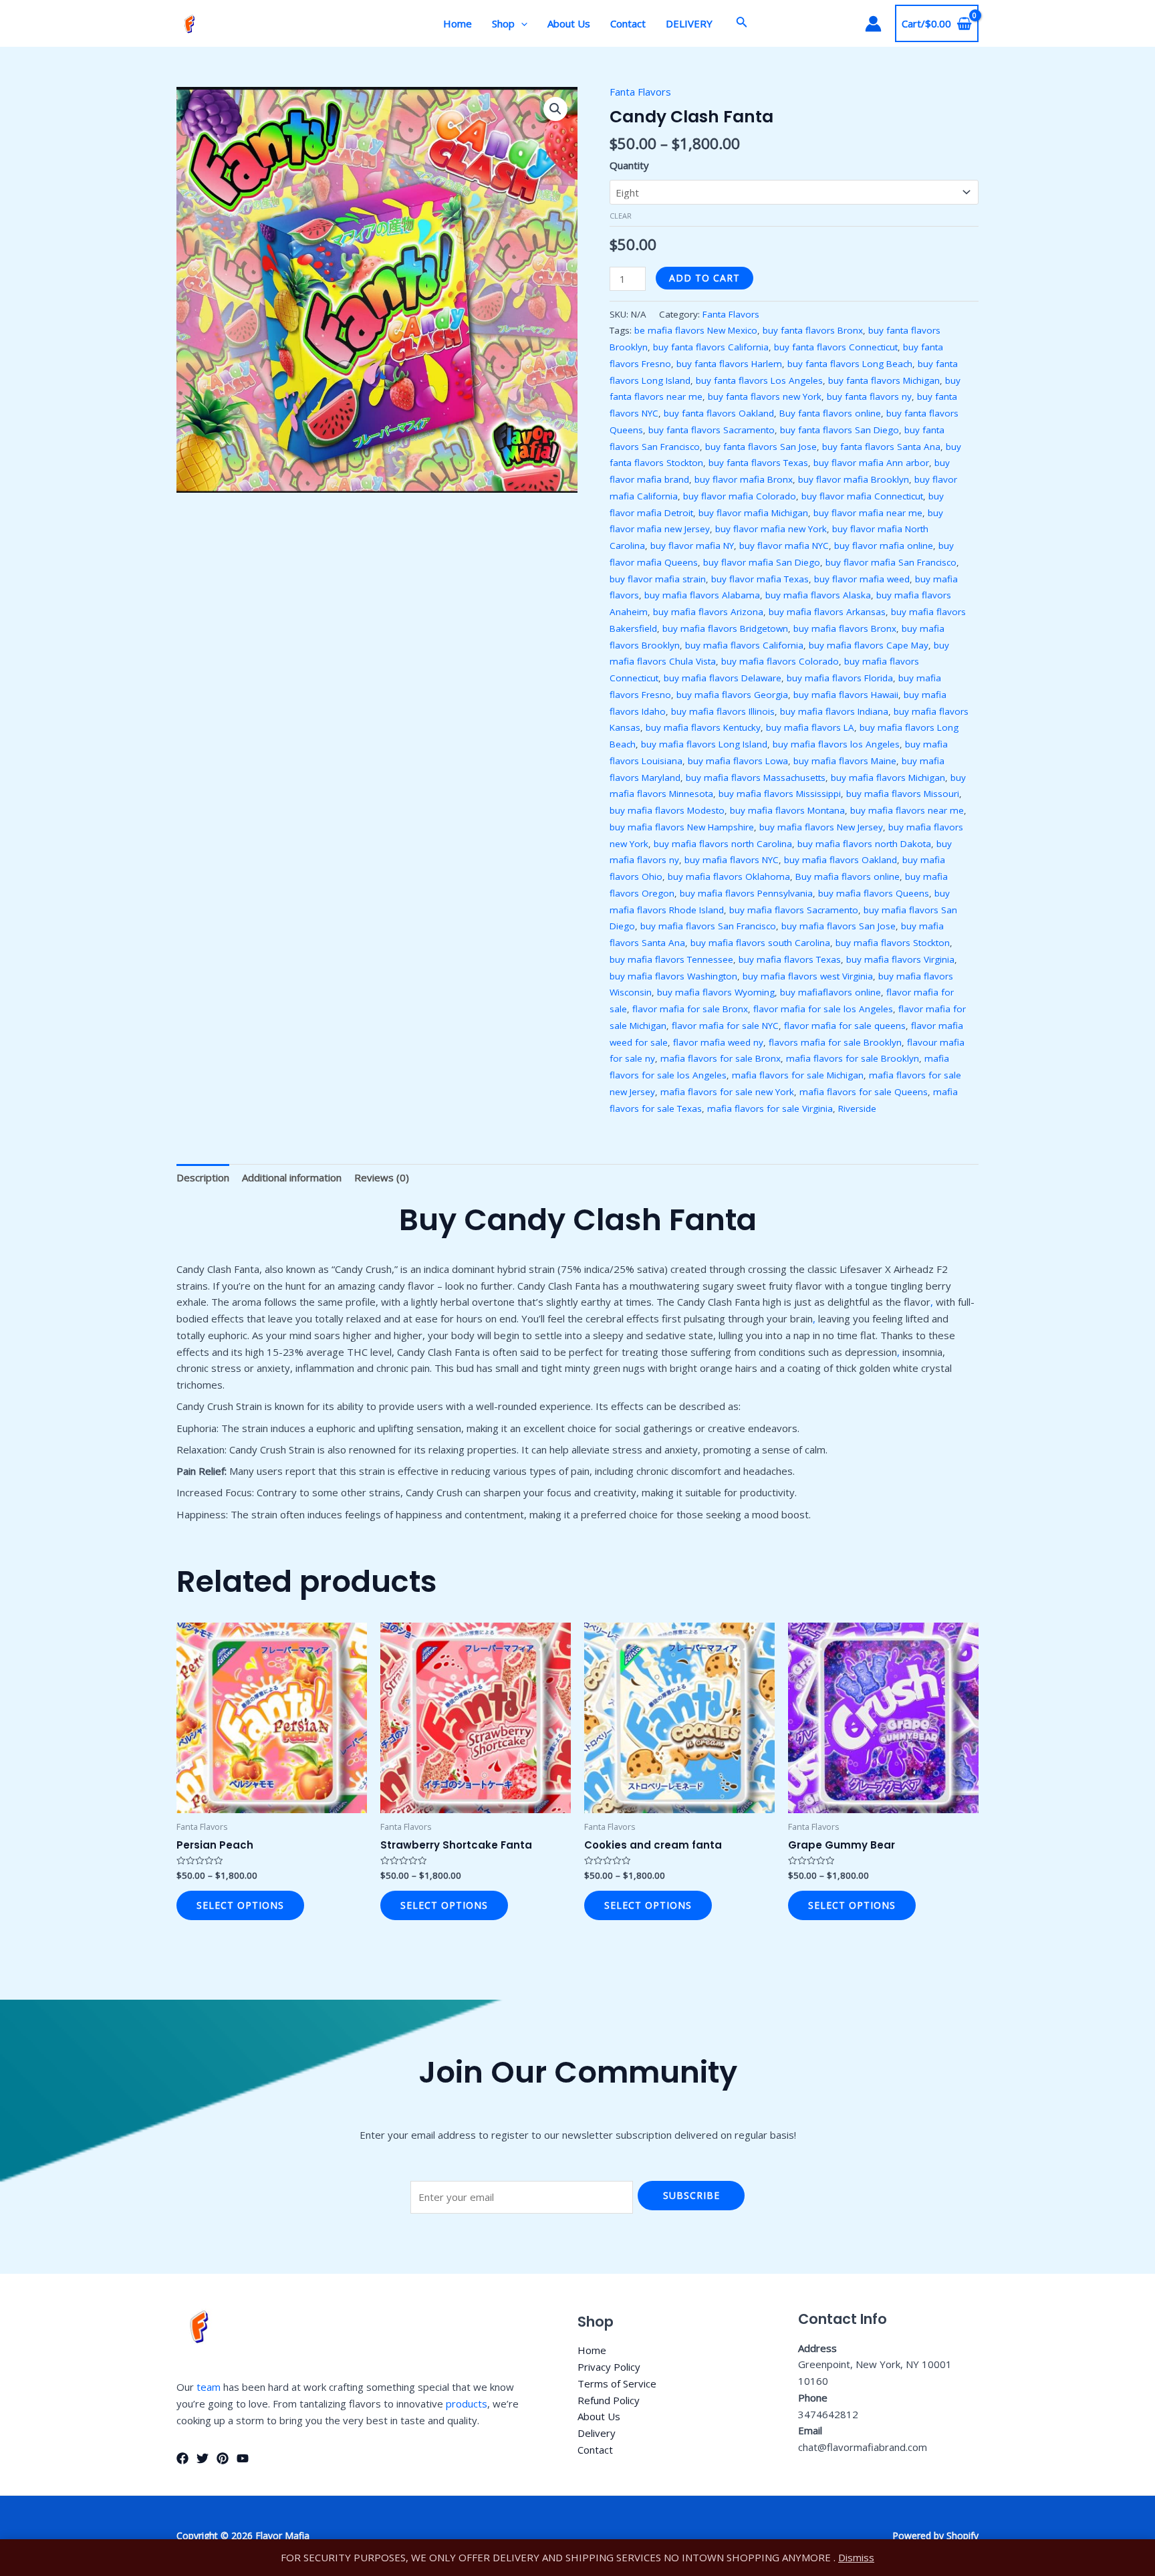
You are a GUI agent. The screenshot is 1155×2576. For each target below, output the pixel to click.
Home (458, 23)
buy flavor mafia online (884, 546)
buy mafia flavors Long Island (704, 744)
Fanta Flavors (640, 92)
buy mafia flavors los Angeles (836, 744)
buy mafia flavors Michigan (888, 778)
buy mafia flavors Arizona (708, 612)
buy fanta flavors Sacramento (712, 430)
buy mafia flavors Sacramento (794, 910)
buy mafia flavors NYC (732, 860)
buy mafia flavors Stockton (893, 943)
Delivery (597, 2433)
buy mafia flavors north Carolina (723, 844)
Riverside (857, 1108)
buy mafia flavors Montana (787, 810)
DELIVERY (689, 23)
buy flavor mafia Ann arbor (871, 463)
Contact (628, 23)
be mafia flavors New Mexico (696, 330)
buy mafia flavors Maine (845, 761)
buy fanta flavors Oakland (719, 413)
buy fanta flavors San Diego (840, 430)
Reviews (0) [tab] (382, 1177)
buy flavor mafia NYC (784, 546)
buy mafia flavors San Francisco (708, 926)
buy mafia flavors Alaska (818, 595)
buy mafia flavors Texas (790, 959)
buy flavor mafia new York (771, 529)
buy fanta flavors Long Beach (850, 364)
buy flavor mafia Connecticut (862, 496)
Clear (621, 216)
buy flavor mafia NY (692, 546)
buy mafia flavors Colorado (780, 661)
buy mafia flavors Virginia (900, 959)
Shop (503, 23)
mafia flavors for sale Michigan (798, 1075)
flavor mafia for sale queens (845, 1026)
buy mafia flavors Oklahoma (729, 876)
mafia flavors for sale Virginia (770, 1108)
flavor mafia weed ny (718, 1042)
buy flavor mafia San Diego (762, 562)
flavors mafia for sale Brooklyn (835, 1042)
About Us (569, 23)
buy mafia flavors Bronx (845, 628)
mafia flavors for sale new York (727, 1092)
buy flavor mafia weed (862, 579)
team (209, 2387)
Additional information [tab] (292, 1177)
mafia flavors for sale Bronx (721, 1058)
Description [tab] (203, 1177)
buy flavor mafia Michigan (753, 513)
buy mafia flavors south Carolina (760, 943)
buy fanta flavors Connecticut (836, 347)
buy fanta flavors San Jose (761, 447)
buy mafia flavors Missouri (903, 794)
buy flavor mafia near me (868, 513)
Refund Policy (609, 2400)
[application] (521, 23)
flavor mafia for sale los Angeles (823, 1009)
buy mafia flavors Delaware (723, 678)
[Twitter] (203, 2458)
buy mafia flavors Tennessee (671, 959)
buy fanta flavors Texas (758, 463)
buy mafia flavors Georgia (732, 695)
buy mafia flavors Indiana (834, 711)
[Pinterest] (223, 2458)
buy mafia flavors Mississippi (780, 794)
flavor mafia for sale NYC (725, 1026)
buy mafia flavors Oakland (841, 860)
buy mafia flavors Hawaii (846, 695)
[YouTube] (243, 2458)
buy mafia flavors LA (810, 727)
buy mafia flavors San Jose (839, 926)
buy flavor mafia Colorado (740, 496)
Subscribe (691, 2195)
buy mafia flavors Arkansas (827, 612)
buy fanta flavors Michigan (884, 380)
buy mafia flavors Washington (673, 976)
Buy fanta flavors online (830, 413)
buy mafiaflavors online (830, 992)
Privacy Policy (609, 2367)
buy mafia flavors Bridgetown (725, 628)
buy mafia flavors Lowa (738, 761)
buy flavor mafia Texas (760, 579)
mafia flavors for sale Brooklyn (853, 1058)
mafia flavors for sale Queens (864, 1092)
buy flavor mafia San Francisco (891, 562)
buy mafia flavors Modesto (667, 810)
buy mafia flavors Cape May (869, 645)
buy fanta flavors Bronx (813, 330)
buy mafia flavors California (744, 645)
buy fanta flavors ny (869, 396)
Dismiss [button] (856, 2557)
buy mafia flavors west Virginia (808, 976)
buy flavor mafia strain (658, 579)
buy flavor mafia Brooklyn (854, 479)
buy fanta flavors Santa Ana (881, 447)
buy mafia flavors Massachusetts (756, 778)
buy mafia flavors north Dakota (864, 844)
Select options (240, 1905)
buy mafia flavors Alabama (702, 595)
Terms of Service (617, 2383)
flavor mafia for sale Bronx (690, 1009)
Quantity (629, 165)
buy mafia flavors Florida (840, 678)
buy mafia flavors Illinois (723, 711)
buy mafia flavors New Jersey (821, 827)
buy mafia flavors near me (907, 810)
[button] (555, 109)
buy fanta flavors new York (765, 396)
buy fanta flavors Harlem (729, 364)
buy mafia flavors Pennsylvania (746, 893)
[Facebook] (182, 2458)
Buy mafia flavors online (848, 876)
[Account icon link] (873, 24)
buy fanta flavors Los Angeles (759, 380)
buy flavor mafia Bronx (744, 479)
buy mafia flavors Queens (874, 893)
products (467, 2404)
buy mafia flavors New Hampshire (682, 827)
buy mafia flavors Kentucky (703, 727)
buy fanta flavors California (711, 347)
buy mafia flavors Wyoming (716, 992)
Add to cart (704, 278)
